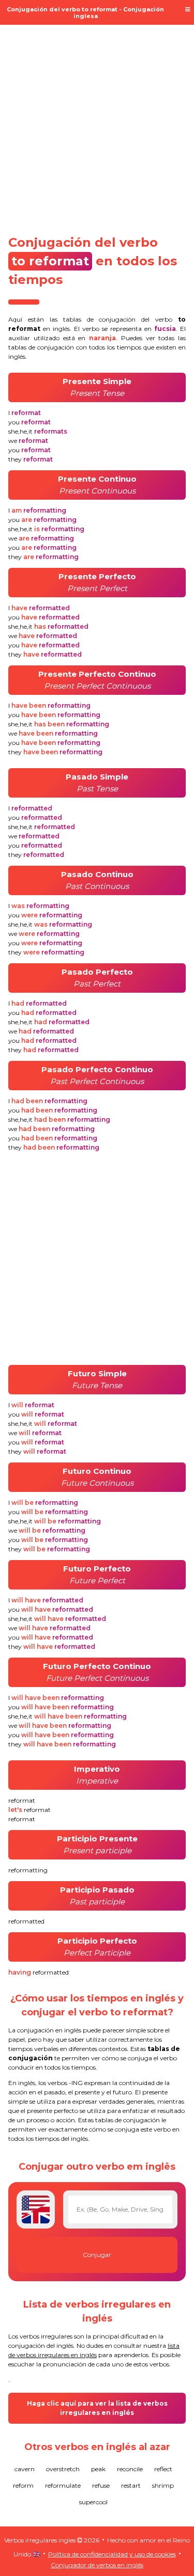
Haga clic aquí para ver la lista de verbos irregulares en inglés (97, 2408)
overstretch (63, 2469)
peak (98, 2469)
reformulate (63, 2485)
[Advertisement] (97, 124)
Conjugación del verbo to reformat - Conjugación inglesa (85, 13)
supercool (93, 2502)
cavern (25, 2469)
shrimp (163, 2485)
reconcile (130, 2469)
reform (23, 2485)
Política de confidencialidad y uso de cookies (112, 2554)
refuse (101, 2485)
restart (131, 2485)
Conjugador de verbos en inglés (97, 2565)
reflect (163, 2469)
